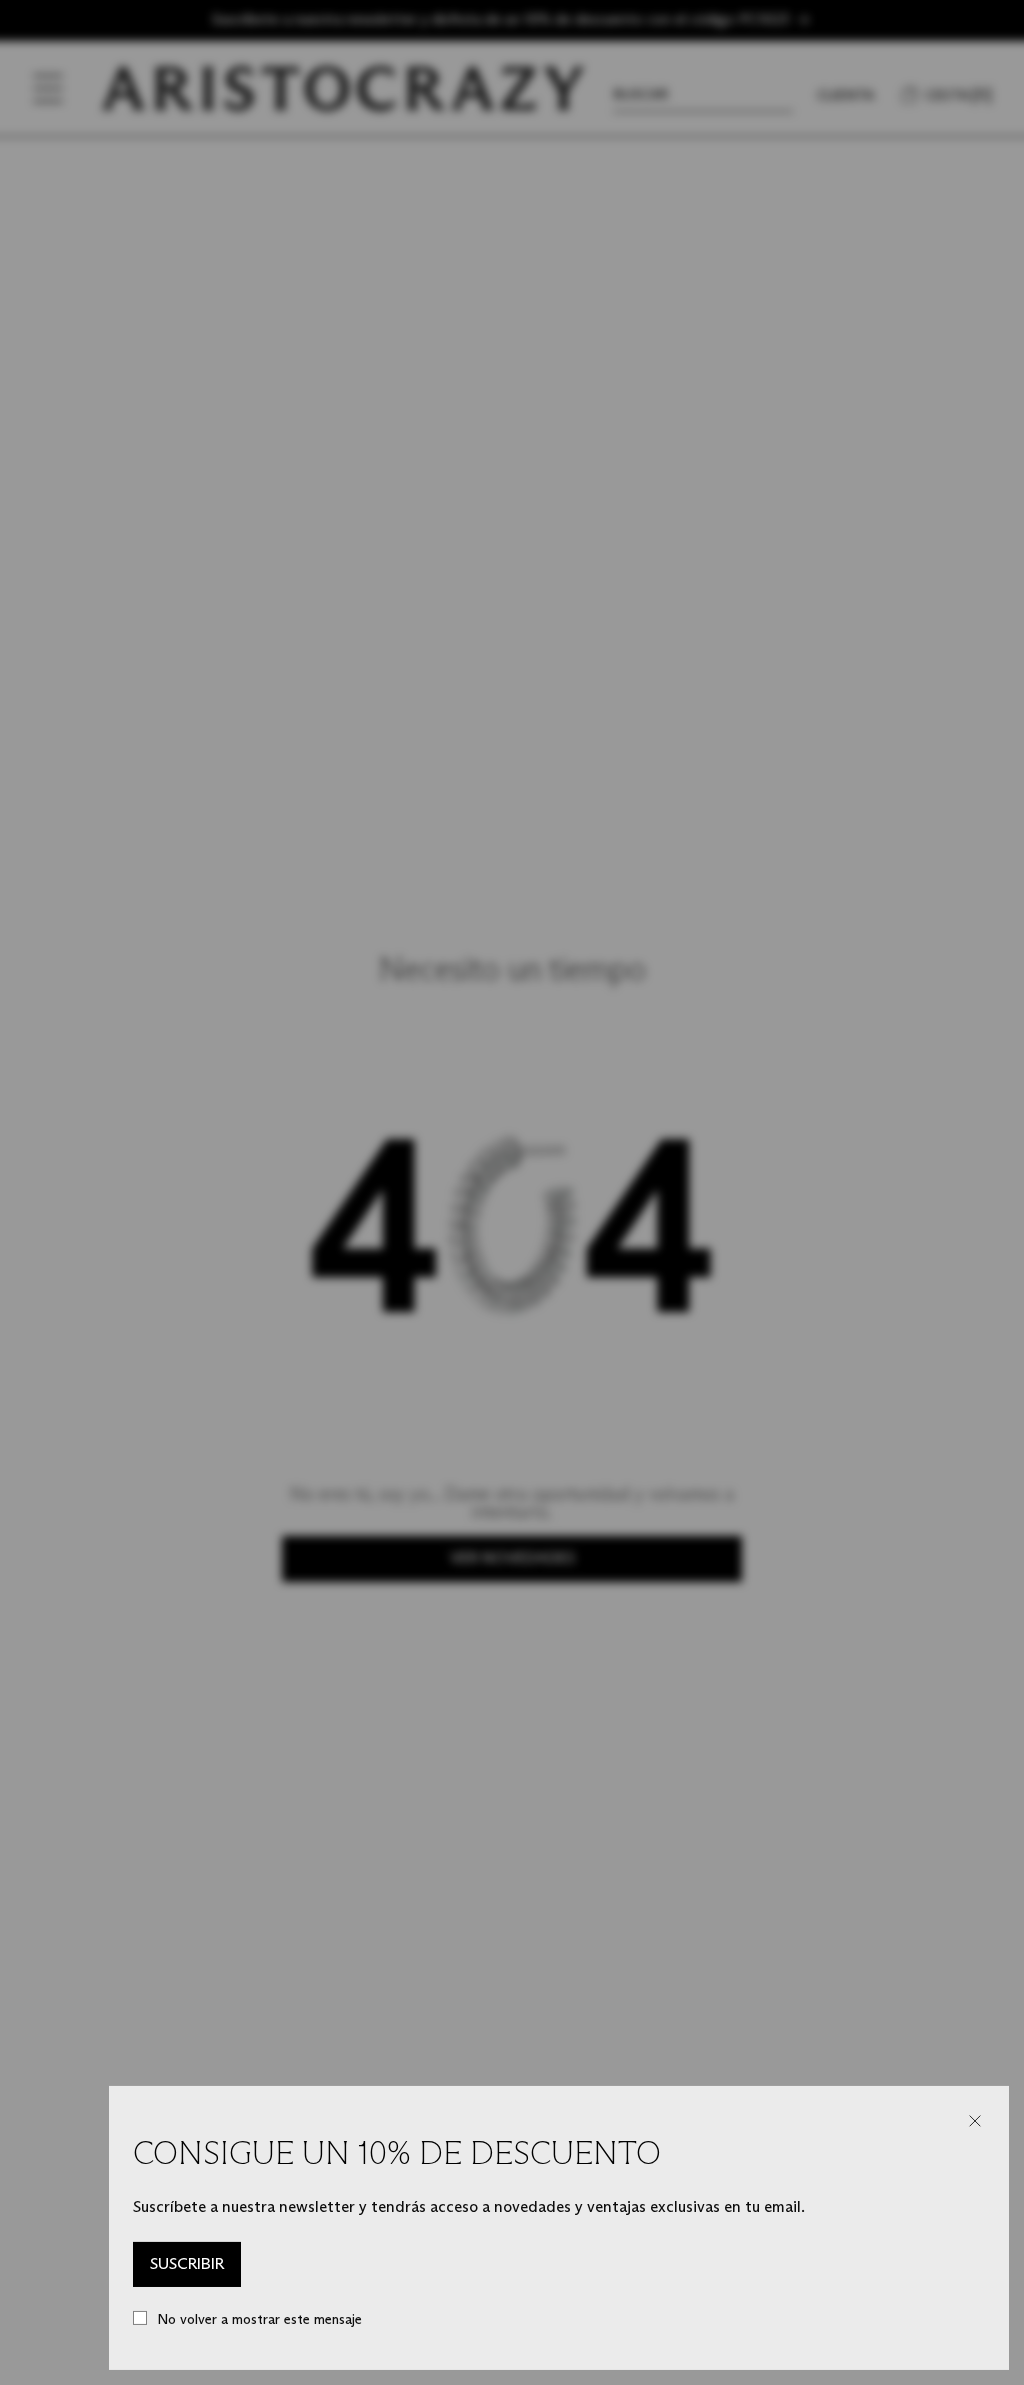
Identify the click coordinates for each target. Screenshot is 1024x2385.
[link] (187, 2265)
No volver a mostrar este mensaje (259, 2319)
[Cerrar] (975, 2121)
